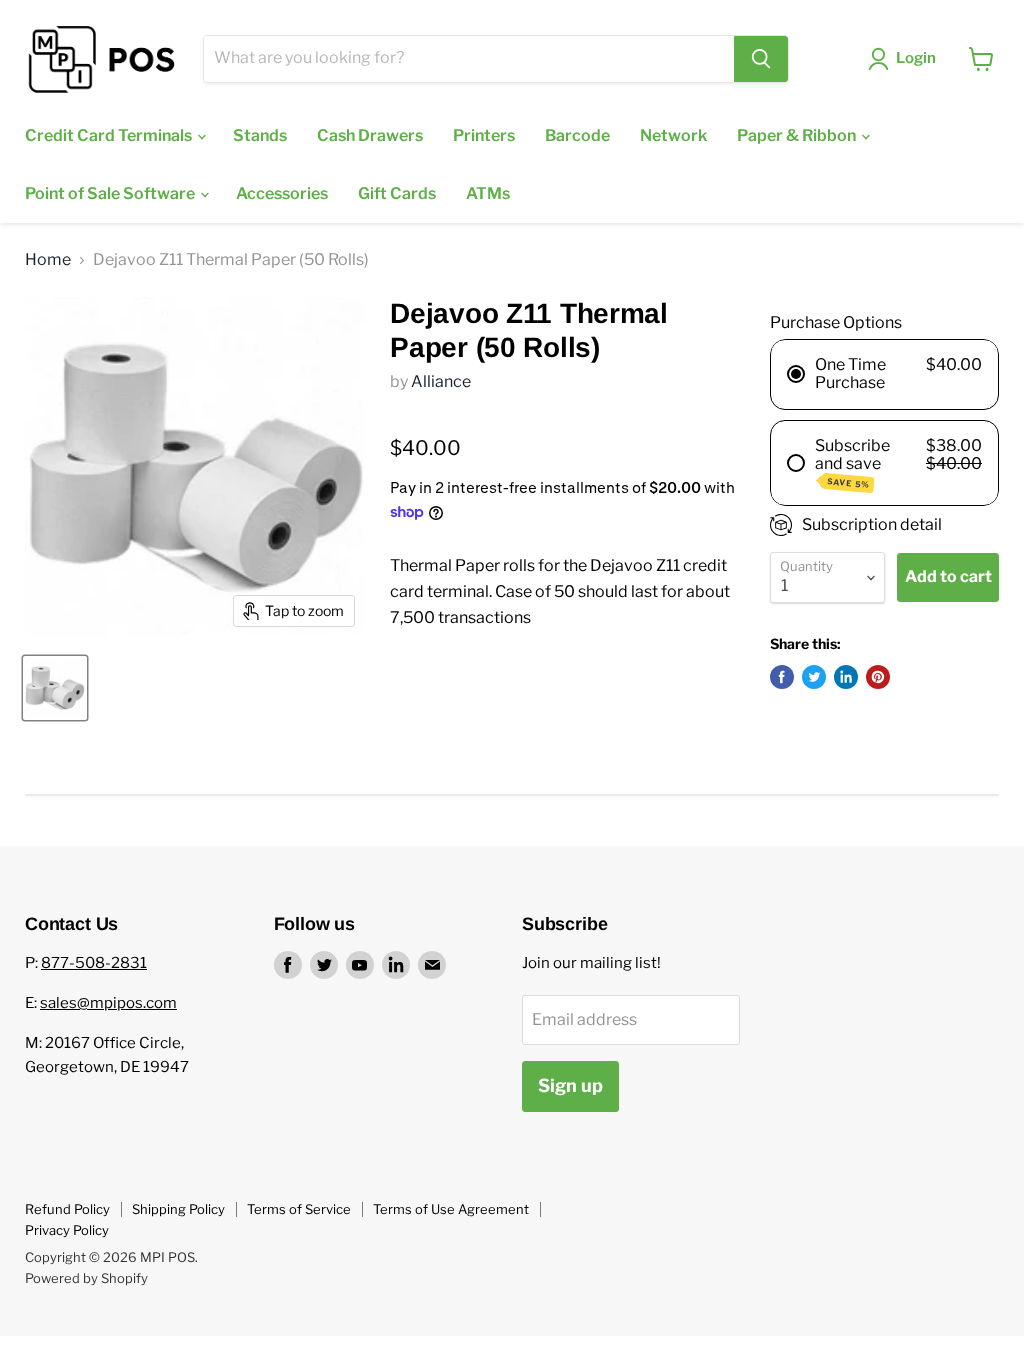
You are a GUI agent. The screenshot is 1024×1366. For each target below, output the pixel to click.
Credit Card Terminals (110, 135)
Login (916, 58)
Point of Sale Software (111, 193)
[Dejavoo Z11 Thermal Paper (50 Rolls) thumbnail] (55, 688)
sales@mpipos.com (108, 1003)
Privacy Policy (67, 1230)
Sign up (570, 1085)
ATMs (488, 193)
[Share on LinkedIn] (846, 677)
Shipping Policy (178, 1209)
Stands (260, 135)
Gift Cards (397, 193)
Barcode (577, 135)
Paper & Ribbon (798, 135)
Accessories (282, 193)
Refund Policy (67, 1209)
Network (673, 135)
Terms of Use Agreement (451, 1209)
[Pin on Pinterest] (878, 677)
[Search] (761, 59)
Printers (484, 135)
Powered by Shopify (86, 1278)
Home (48, 260)
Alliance (441, 381)
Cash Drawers (370, 135)
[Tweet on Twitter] (814, 677)
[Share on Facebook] (782, 677)
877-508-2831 (94, 963)
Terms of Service (299, 1209)
